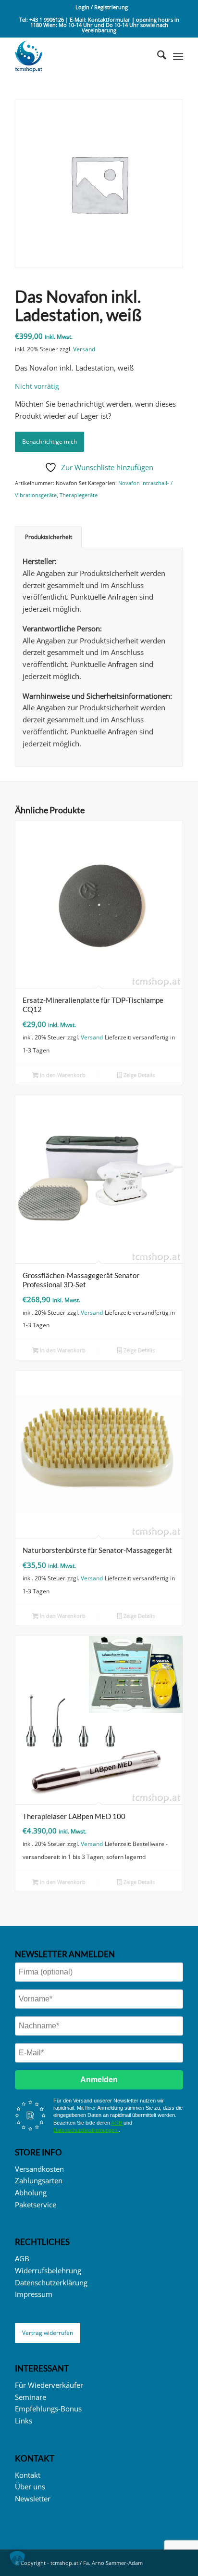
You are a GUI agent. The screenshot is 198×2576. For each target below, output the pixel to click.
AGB (117, 2123)
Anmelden (99, 2080)
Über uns (30, 2486)
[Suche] (157, 56)
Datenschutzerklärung (51, 2282)
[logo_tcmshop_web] (82, 56)
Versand (84, 349)
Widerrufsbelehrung (48, 2270)
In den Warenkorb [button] (62, 1075)
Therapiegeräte (79, 495)
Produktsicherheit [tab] (49, 537)
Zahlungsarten (39, 2180)
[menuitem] (102, 7)
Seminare (31, 2397)
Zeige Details (138, 1075)
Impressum (34, 2294)
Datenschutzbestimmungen (86, 2130)
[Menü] (178, 56)
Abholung (31, 2192)
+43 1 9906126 (47, 19)
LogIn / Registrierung (102, 7)
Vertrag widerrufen (48, 2333)
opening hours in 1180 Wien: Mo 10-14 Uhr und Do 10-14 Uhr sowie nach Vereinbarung (105, 25)
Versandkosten (39, 2169)
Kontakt (28, 2475)
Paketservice (36, 2204)
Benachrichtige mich (49, 442)
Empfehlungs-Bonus (48, 2409)
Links (24, 2421)
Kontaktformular (110, 19)
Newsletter (33, 2499)
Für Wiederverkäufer (49, 2385)
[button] (17, 2559)
